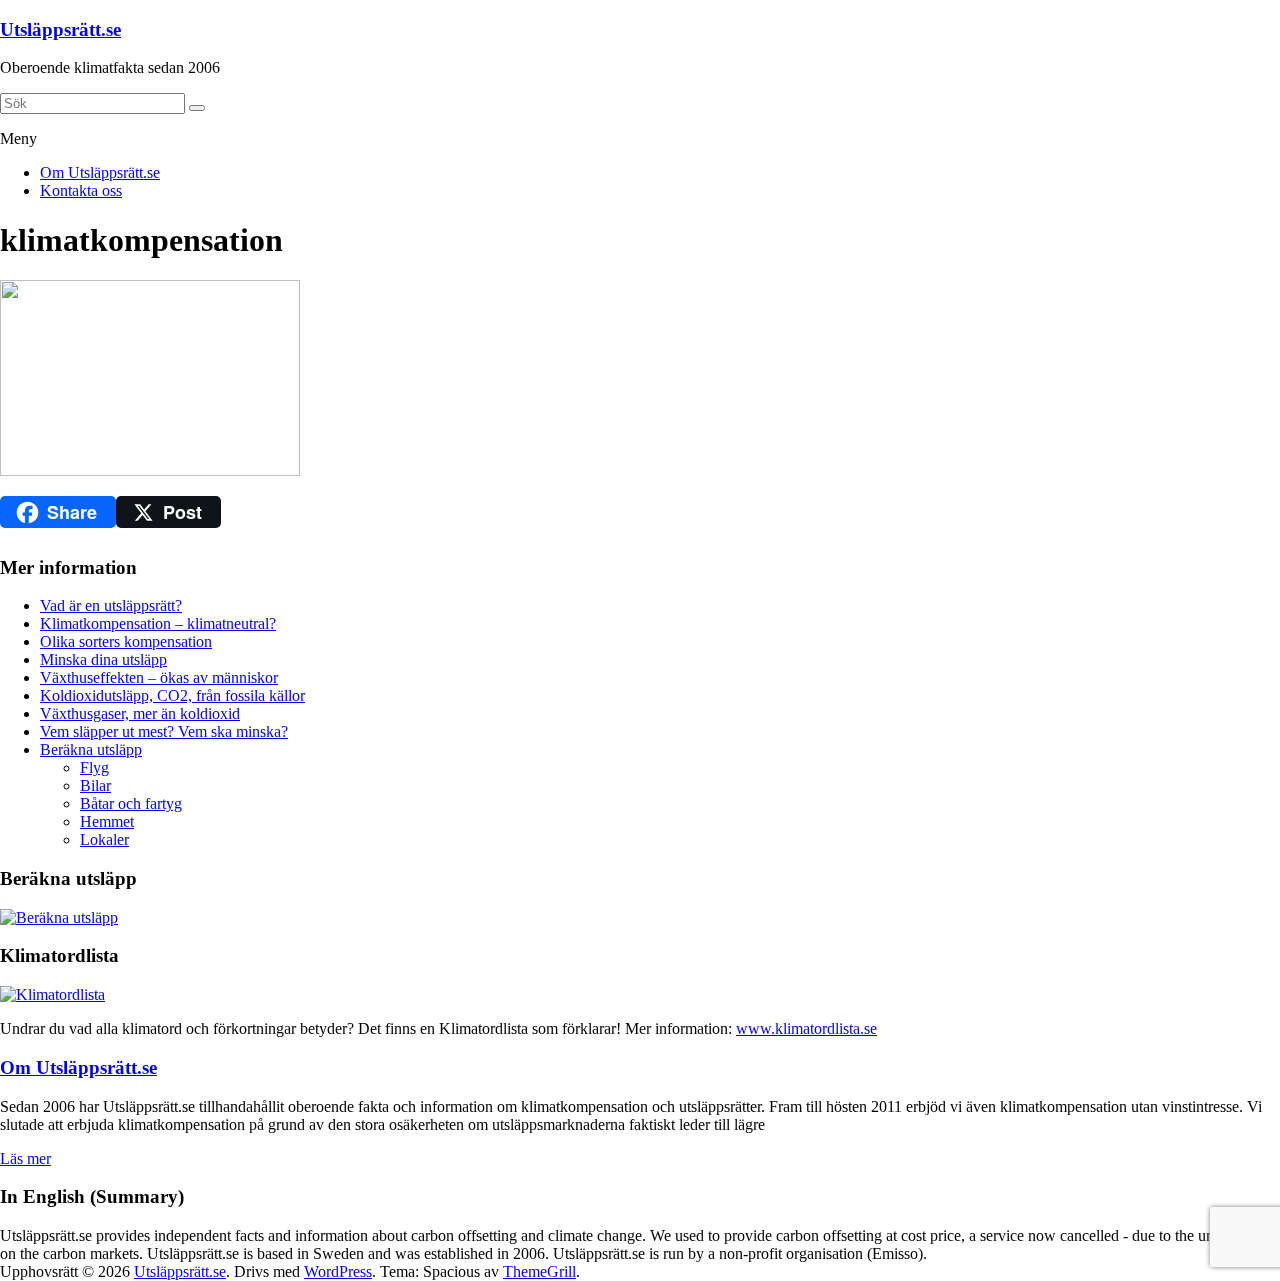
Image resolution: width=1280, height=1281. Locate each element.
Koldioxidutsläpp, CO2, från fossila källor (172, 695)
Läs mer (25, 1158)
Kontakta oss (81, 190)
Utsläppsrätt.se (60, 29)
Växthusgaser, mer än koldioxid (140, 713)
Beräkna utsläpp (91, 749)
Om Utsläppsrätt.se (100, 172)
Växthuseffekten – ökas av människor (159, 677)
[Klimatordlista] (52, 994)
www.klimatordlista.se (806, 1028)
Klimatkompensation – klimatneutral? (158, 623)
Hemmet (107, 821)
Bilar (95, 785)
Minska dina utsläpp (103, 659)
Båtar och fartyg (131, 803)
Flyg (94, 767)
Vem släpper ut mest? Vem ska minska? (164, 731)
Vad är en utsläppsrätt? (111, 605)
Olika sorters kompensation (126, 641)
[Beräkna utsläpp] (59, 917)
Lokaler (104, 839)
